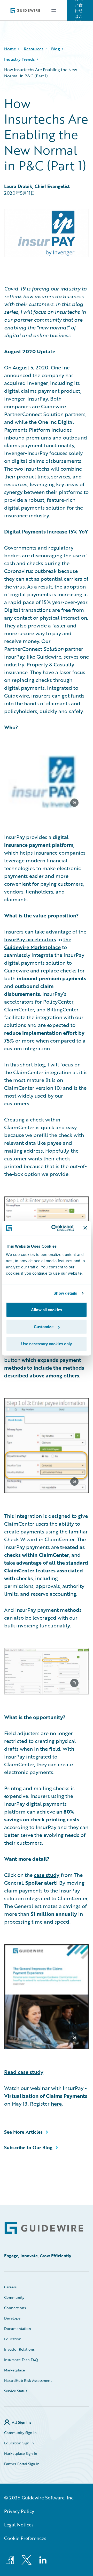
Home (10, 49)
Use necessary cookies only (47, 1344)
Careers (10, 2287)
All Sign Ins (22, 2422)
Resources (34, 49)
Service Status (16, 2391)
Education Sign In (19, 2443)
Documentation (18, 2328)
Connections (15, 2308)
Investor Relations (19, 2349)
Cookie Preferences (25, 2538)
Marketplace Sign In (21, 2453)
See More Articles (23, 2132)
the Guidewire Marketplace (38, 943)
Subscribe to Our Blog (28, 2147)
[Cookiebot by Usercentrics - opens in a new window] (55, 1228)
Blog (56, 49)
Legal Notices (19, 2525)
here (56, 2104)
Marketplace (14, 2370)
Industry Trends (19, 59)
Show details (65, 1293)
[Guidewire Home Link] (44, 2228)
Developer (13, 2318)
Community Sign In (20, 2433)
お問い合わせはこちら (79, 10)
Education (13, 2339)
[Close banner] (85, 1228)
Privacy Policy (19, 2511)
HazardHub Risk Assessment (28, 2380)
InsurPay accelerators (30, 939)
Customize (44, 1327)
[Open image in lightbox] (47, 783)
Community (14, 2297)
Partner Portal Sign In (22, 2464)
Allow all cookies (47, 1310)
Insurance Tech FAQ (21, 2360)
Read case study (24, 2072)
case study (47, 1875)
